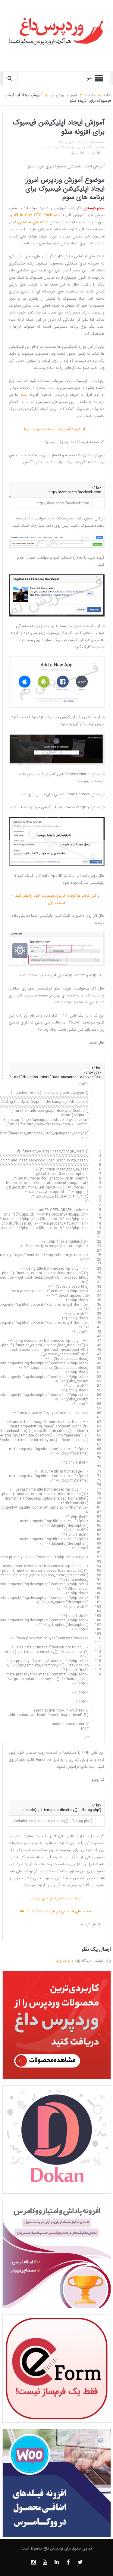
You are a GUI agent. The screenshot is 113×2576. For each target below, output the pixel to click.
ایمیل (74, 153)
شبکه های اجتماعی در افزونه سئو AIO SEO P (56, 1911)
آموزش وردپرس (62, 180)
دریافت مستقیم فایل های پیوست (57, 1898)
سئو (57, 215)
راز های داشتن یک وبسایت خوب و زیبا (56, 429)
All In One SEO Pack (33, 215)
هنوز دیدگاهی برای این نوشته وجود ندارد (74, 147)
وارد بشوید (65, 1961)
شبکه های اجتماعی (33, 222)
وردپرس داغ (67, 142)
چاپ (92, 153)
